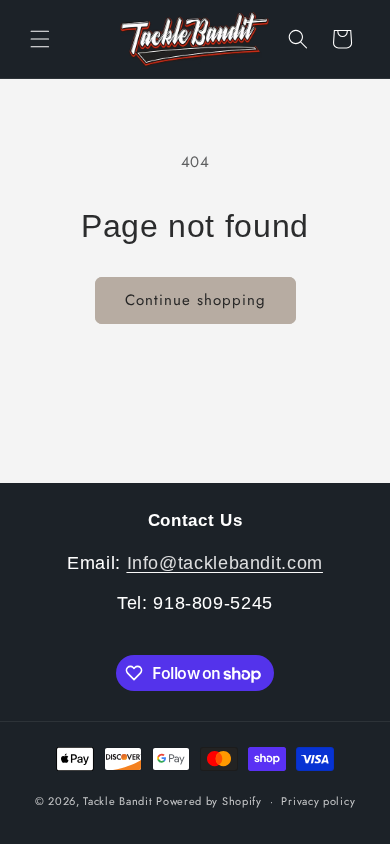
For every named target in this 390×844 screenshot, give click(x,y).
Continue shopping (195, 300)
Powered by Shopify (209, 801)
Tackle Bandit (117, 801)
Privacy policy (318, 801)
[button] (40, 39)
